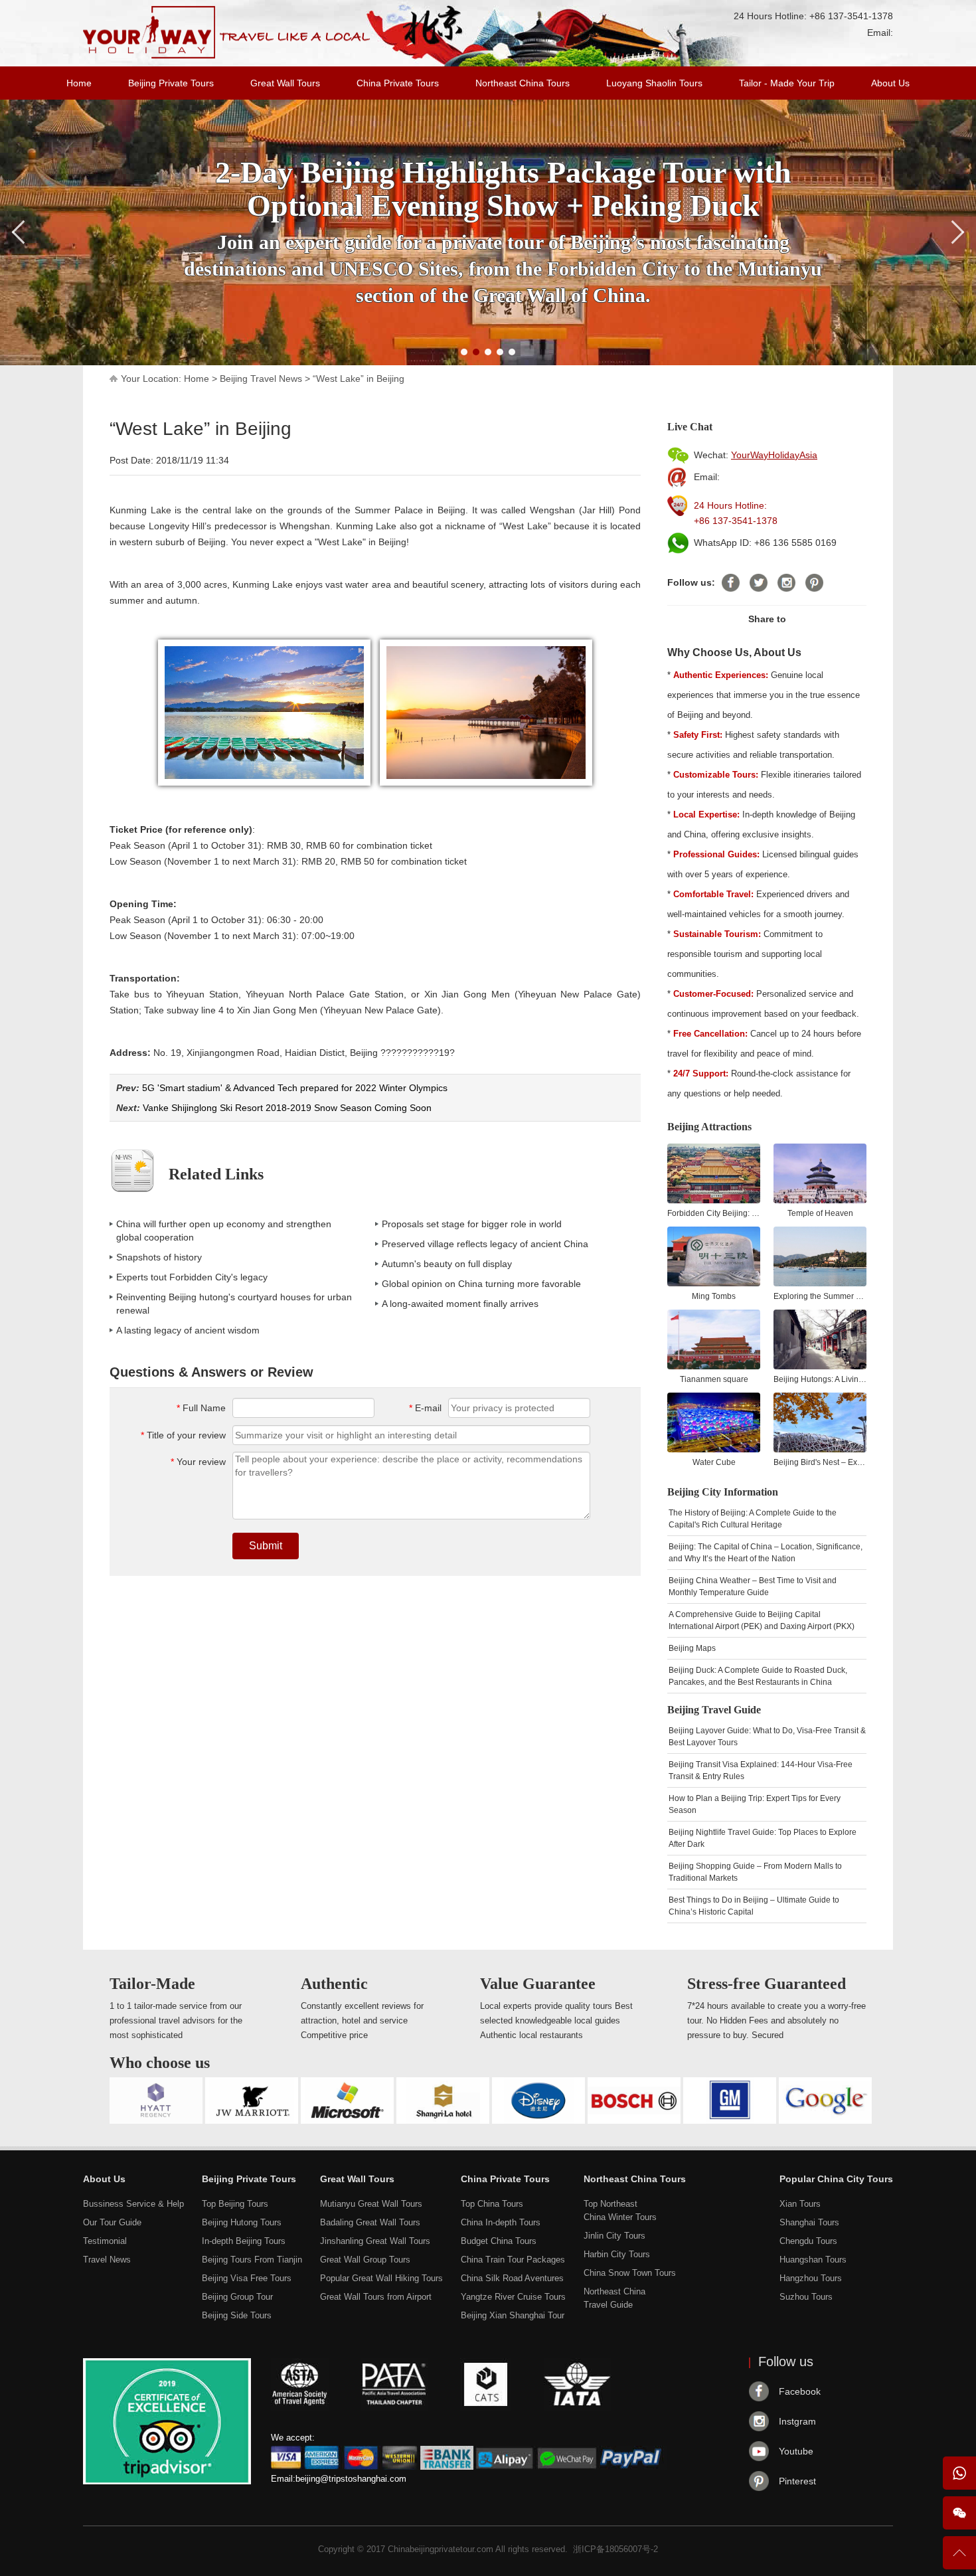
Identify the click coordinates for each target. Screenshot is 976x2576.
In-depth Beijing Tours (244, 2241)
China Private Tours (398, 83)
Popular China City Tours (836, 2179)
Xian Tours (800, 2204)
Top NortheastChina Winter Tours (620, 2210)
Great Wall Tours (285, 83)
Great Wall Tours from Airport (376, 2297)
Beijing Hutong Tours (242, 2222)
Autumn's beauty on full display (447, 1264)
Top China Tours (492, 2204)
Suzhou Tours (806, 2297)
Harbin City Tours (617, 2254)
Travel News (107, 2260)
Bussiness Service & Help (133, 2204)
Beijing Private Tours (171, 83)
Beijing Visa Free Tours (247, 2278)
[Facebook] (731, 583)
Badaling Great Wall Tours (370, 2222)
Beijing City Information (723, 1492)
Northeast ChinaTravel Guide (614, 2298)
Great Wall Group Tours (365, 2260)
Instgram (797, 2421)
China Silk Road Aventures (512, 2278)
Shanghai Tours (809, 2222)
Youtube (796, 2451)
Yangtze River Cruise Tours (513, 2297)
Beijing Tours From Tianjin (252, 2260)
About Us (890, 83)
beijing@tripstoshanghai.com (351, 2479)
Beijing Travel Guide (714, 1710)
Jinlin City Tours (614, 2236)
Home (79, 83)
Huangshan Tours (813, 2260)
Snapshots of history (159, 1257)
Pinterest (797, 2481)
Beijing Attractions (709, 1127)
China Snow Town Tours (630, 2273)
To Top (959, 2558)
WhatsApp (959, 2473)
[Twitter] (759, 583)
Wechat (959, 2513)
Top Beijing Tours (235, 2204)
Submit (266, 1546)
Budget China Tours (499, 2241)
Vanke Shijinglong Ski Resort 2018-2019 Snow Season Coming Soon (287, 1108)
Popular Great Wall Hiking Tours (381, 2278)
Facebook (800, 2391)
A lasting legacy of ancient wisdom (188, 1330)
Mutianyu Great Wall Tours (371, 2204)
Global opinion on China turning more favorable (481, 1284)
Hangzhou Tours (811, 2278)
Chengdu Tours (808, 2241)
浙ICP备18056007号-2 (615, 2549)
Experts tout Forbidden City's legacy (192, 1277)
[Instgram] (786, 583)
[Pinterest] (814, 583)
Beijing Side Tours (237, 2315)
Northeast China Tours (523, 83)
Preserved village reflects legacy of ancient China (485, 1244)
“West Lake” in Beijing (359, 379)
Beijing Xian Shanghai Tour (513, 2315)
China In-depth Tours (501, 2222)
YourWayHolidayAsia (774, 455)
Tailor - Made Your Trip (787, 83)
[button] (464, 352)
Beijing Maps (692, 1648)
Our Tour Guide (112, 2222)
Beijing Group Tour (237, 2297)
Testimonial (105, 2241)
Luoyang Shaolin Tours (654, 83)
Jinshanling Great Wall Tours (375, 2241)
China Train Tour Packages (513, 2260)
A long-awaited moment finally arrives (460, 1304)
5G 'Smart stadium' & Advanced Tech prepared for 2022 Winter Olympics (295, 1088)
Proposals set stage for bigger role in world (472, 1224)
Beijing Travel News (261, 379)
